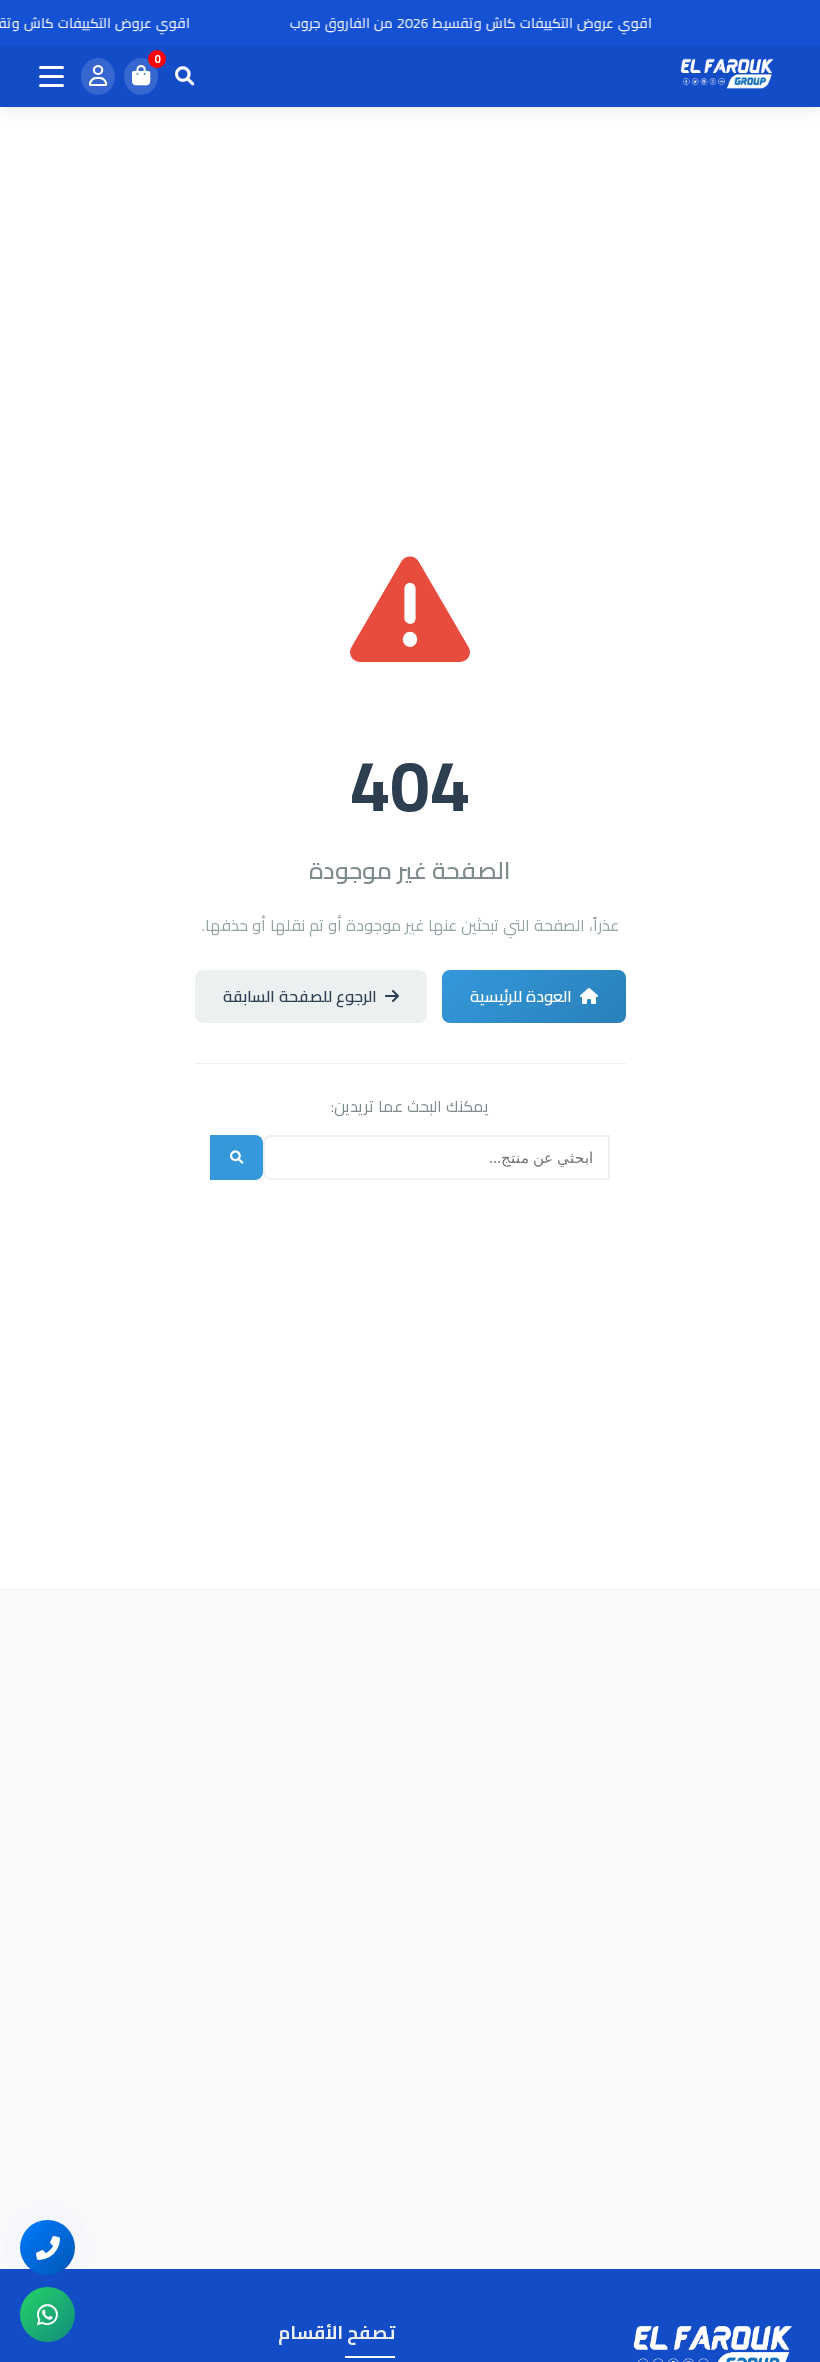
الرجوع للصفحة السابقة (300, 996)
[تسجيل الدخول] (98, 76)
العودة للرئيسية (521, 996)
